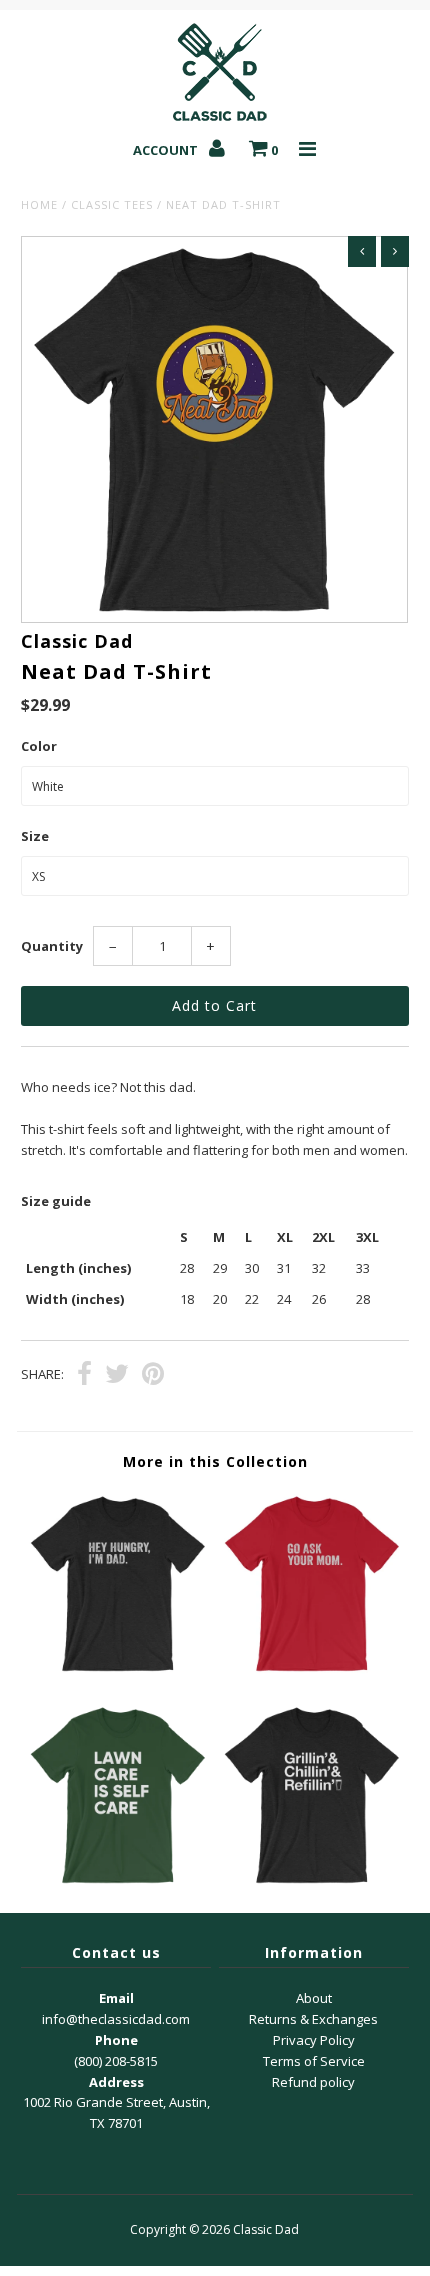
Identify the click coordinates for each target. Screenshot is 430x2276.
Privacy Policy (314, 2040)
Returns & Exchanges (313, 2019)
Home (39, 204)
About (314, 1998)
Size (35, 836)
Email (116, 1998)
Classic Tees (112, 204)
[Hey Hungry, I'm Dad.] (118, 1671)
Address (116, 2082)
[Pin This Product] (153, 1376)
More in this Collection (215, 1461)
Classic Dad (266, 2229)
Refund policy (313, 2082)
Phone (116, 2040)
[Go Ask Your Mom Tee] (312, 1671)
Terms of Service (314, 2061)
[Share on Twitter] (117, 1376)
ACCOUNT (167, 150)
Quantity (52, 946)
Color (39, 746)
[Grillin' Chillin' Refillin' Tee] (312, 1883)
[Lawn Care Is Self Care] (118, 1883)
